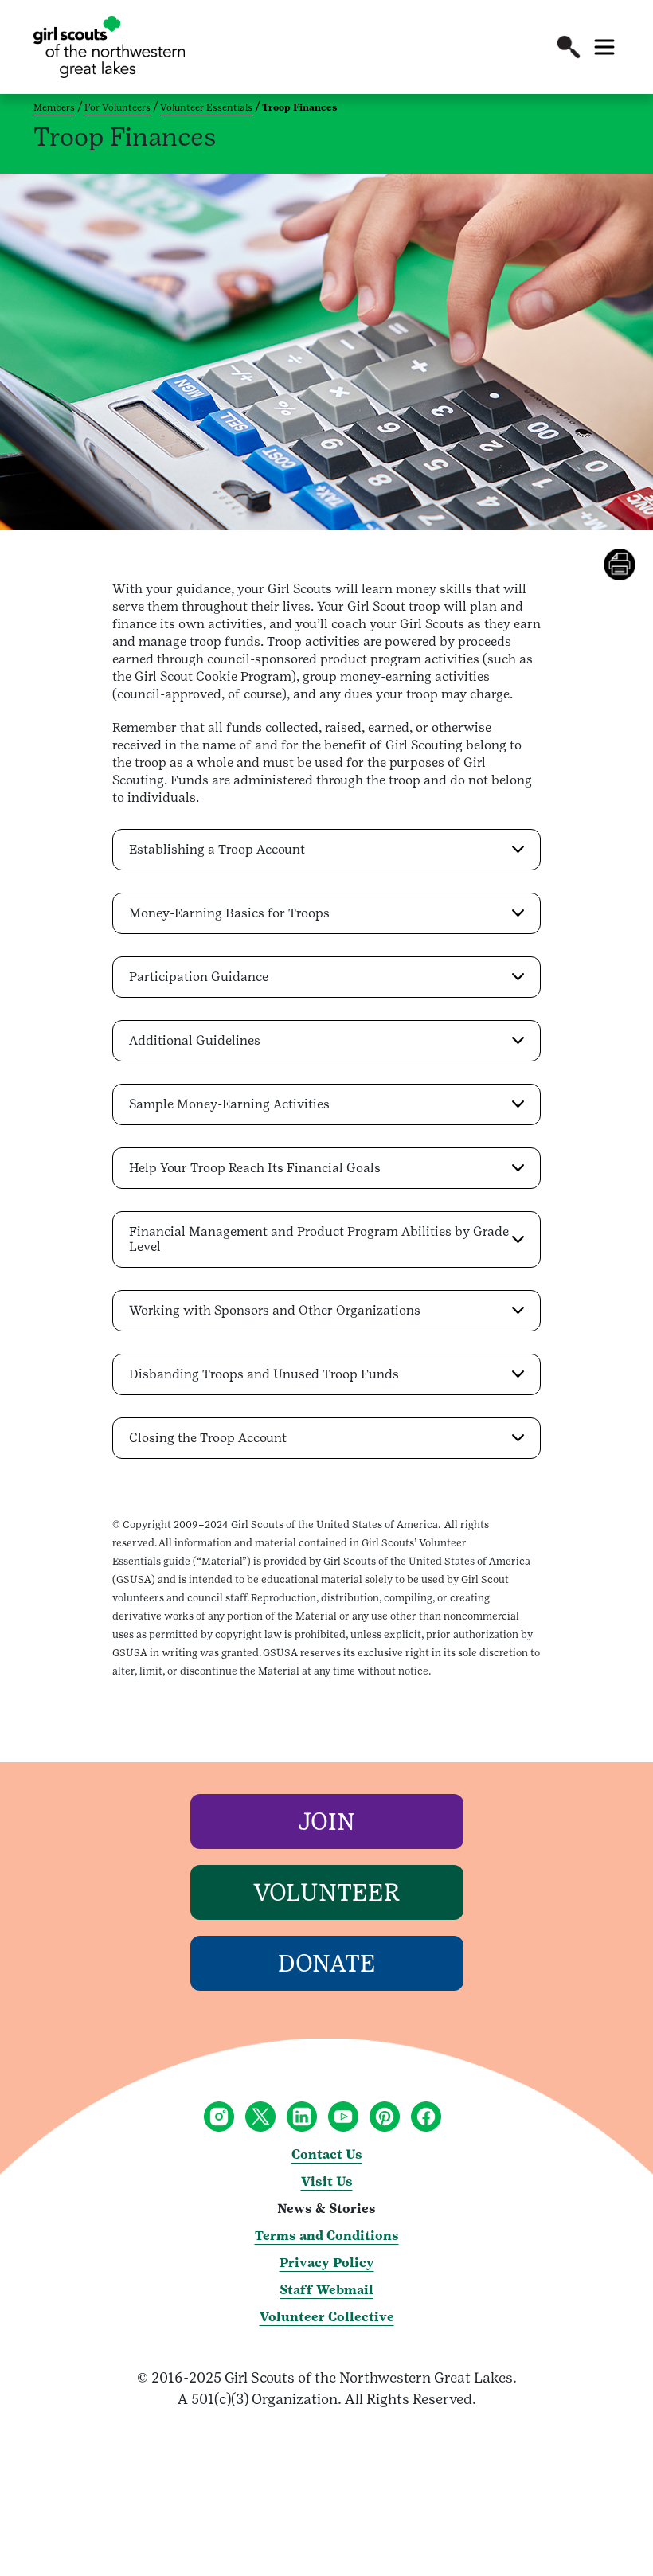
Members (54, 107)
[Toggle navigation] (604, 47)
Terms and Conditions (327, 2236)
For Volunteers (117, 107)
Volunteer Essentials (206, 107)
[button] (569, 47)
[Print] (628, 565)
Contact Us (327, 2154)
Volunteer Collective (327, 2317)
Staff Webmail (326, 2290)
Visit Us (327, 2181)
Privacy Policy (327, 2263)
